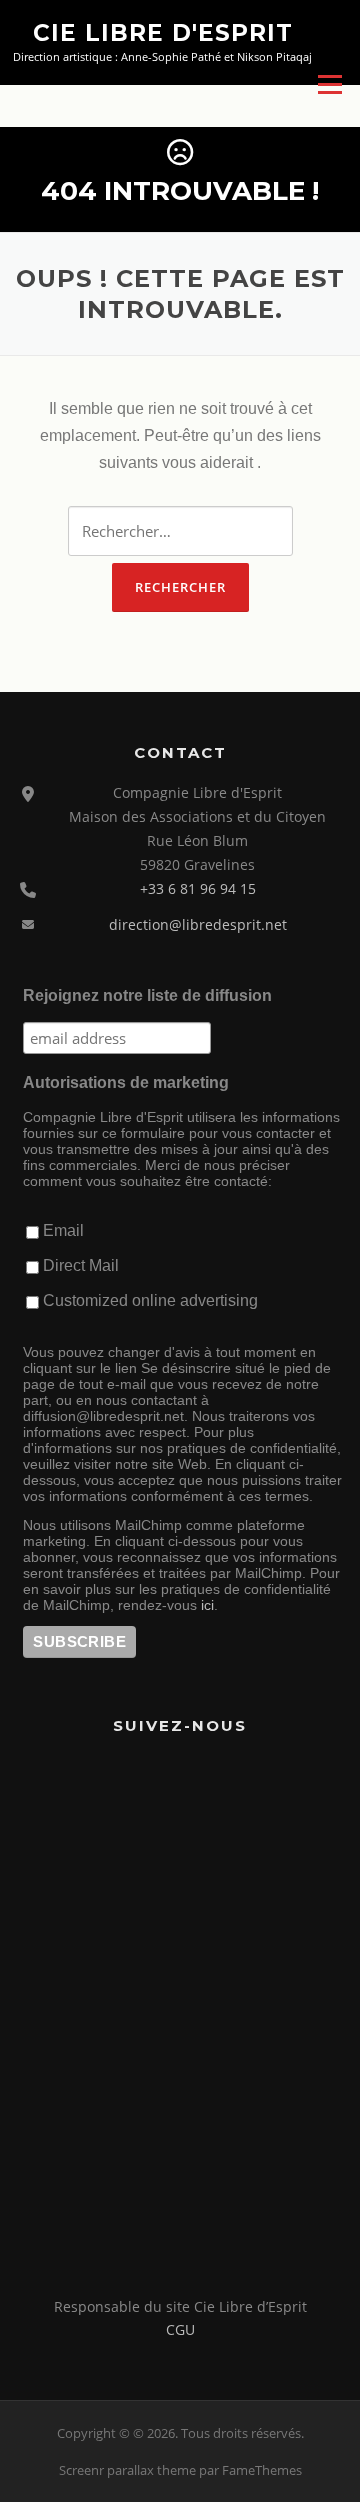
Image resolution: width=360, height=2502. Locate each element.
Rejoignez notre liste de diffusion (147, 995)
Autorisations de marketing (126, 1082)
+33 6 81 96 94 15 (198, 888)
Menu (329, 84)
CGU (180, 2329)
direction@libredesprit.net (198, 924)
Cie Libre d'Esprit (163, 32)
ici (207, 1605)
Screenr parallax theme (127, 2470)
